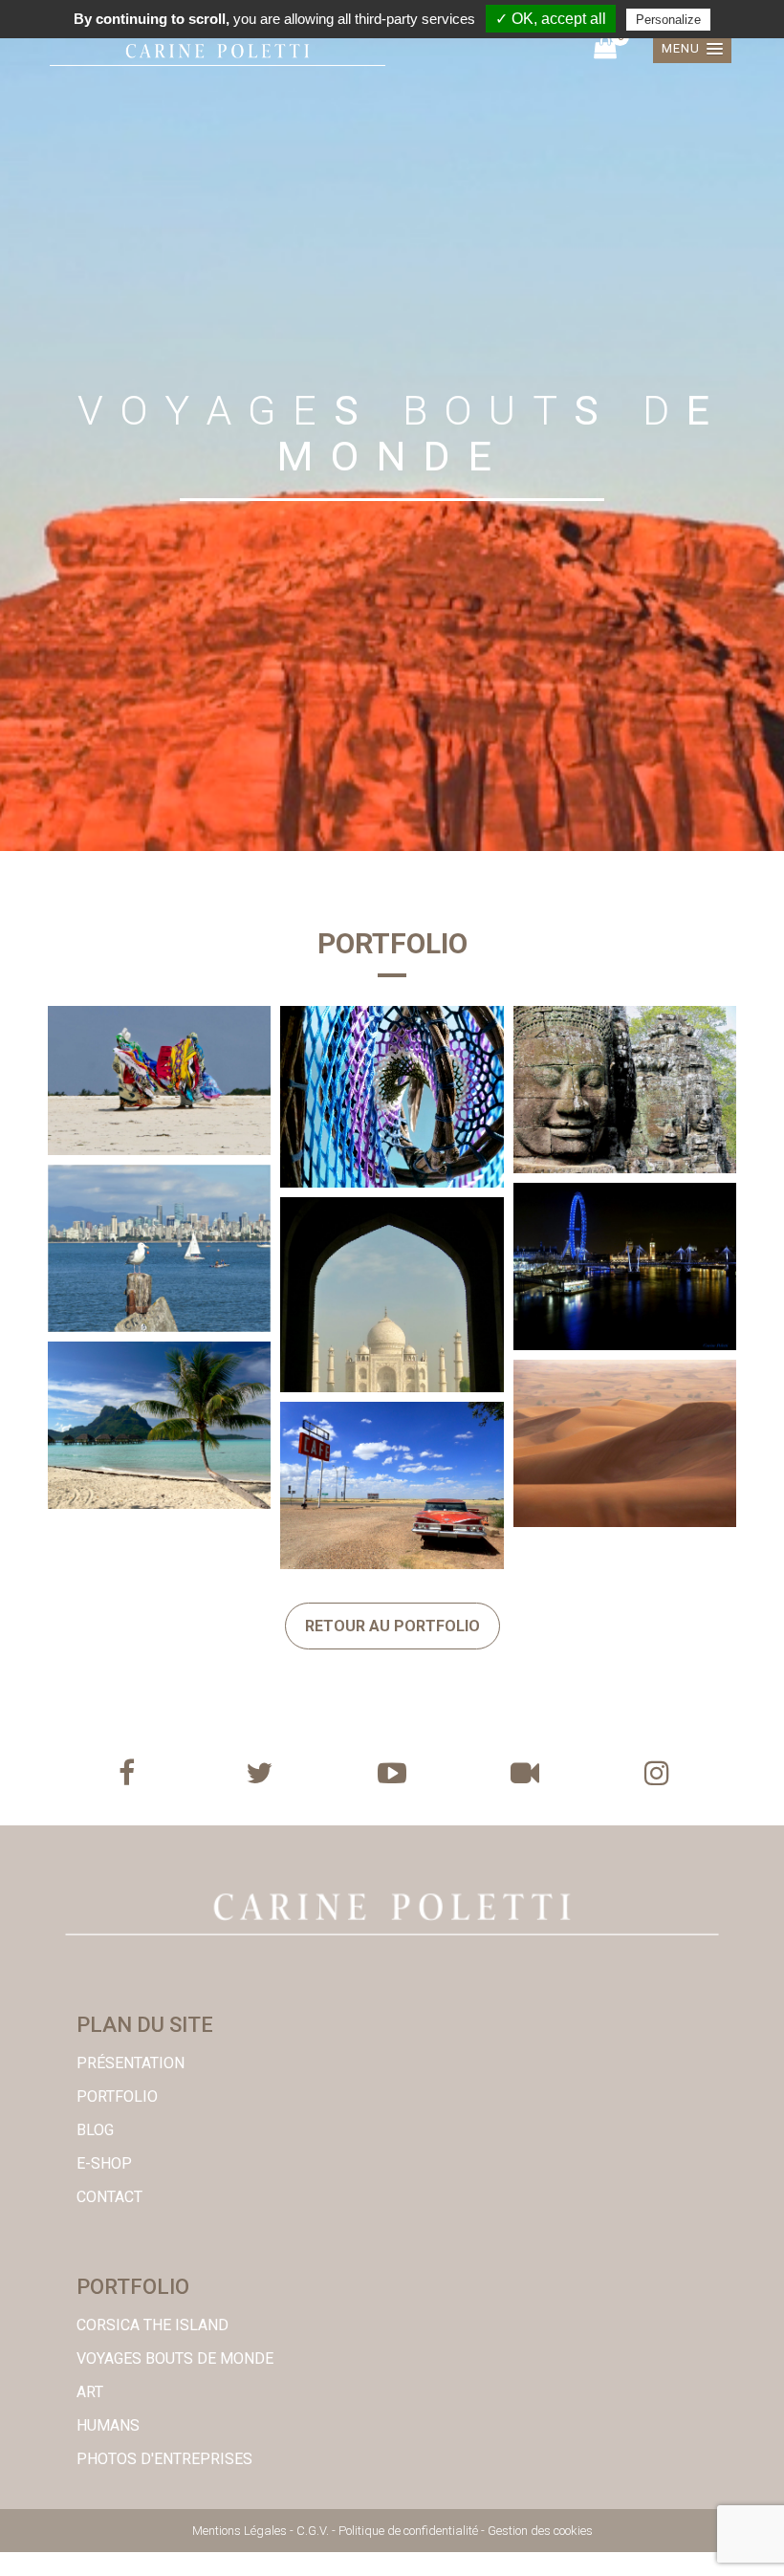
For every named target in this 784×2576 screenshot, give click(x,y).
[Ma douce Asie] (625, 1090)
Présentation (131, 2063)
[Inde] (392, 1295)
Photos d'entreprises (164, 2459)
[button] (692, 49)
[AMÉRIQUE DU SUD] (392, 1097)
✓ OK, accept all (551, 19)
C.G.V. (313, 2531)
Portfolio (117, 2096)
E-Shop (104, 2163)
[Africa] (159, 1081)
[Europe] (625, 1266)
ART (90, 2392)
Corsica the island (152, 2325)
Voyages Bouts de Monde (175, 2358)
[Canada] (159, 1248)
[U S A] (392, 1485)
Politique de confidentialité (408, 2531)
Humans (108, 2425)
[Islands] (159, 1425)
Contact (109, 2197)
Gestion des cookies (540, 2531)
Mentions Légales (240, 2531)
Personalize (668, 20)
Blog (95, 2130)
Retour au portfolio (392, 1626)
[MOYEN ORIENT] (625, 1443)
